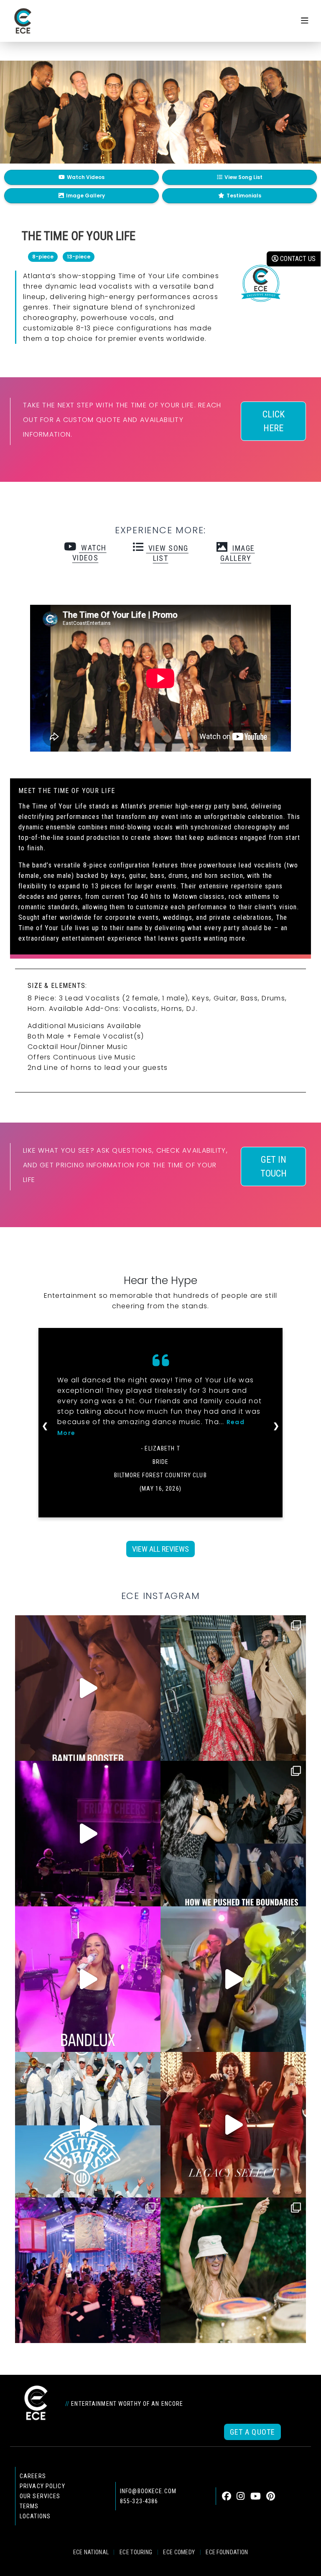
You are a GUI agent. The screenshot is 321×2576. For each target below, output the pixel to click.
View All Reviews (160, 1549)
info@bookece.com (148, 2491)
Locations (35, 2516)
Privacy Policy (42, 2486)
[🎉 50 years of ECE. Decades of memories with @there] (88, 2125)
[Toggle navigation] (305, 21)
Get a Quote (252, 2432)
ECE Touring (136, 2552)
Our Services (40, 2496)
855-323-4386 (139, 2501)
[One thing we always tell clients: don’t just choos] (88, 1979)
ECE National (91, 2552)
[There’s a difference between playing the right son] (88, 1688)
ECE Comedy (179, 2552)
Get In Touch (274, 1166)
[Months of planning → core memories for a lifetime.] (88, 1834)
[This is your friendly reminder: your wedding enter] (233, 1688)
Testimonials (244, 196)
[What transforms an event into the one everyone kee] (233, 1834)
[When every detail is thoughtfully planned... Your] (233, 2125)
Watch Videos (86, 177)
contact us (297, 259)
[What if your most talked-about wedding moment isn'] (233, 2270)
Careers (33, 2476)
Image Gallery (85, 196)
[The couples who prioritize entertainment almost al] (88, 2270)
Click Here (274, 421)
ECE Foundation (227, 2552)
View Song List (243, 177)
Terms (29, 2506)
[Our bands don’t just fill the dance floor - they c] (233, 1979)
